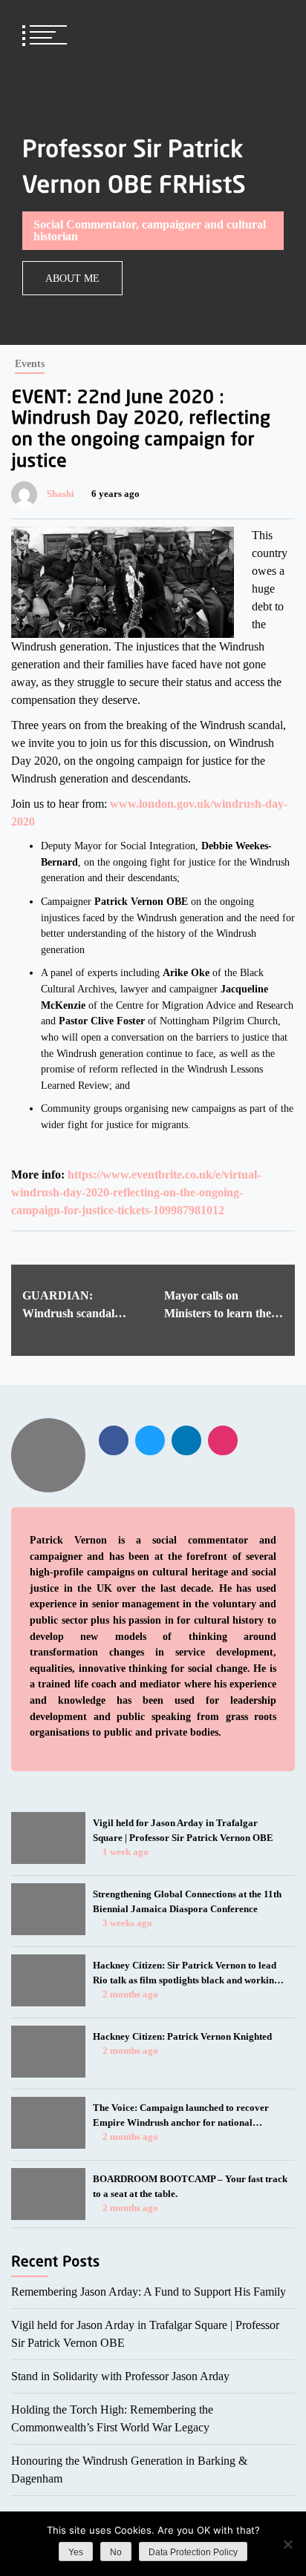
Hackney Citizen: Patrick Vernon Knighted (182, 2036)
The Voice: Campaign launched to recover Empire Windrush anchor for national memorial (181, 2116)
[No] (287, 2544)
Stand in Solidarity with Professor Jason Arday (120, 2376)
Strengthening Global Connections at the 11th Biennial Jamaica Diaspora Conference (187, 1901)
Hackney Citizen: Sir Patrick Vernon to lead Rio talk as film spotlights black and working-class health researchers (188, 1974)
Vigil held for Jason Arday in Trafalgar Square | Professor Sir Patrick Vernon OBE (183, 1830)
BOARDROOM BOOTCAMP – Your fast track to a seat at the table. (190, 2186)
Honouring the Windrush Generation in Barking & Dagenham (129, 2470)
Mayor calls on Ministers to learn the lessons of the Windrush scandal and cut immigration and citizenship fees (224, 1306)
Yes (76, 2552)
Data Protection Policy (193, 2552)
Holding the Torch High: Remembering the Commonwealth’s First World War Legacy (112, 2418)
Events (30, 363)
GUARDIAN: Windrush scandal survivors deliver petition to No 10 (68, 1306)
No (116, 2552)
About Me (72, 278)
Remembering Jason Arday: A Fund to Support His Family (149, 2292)
